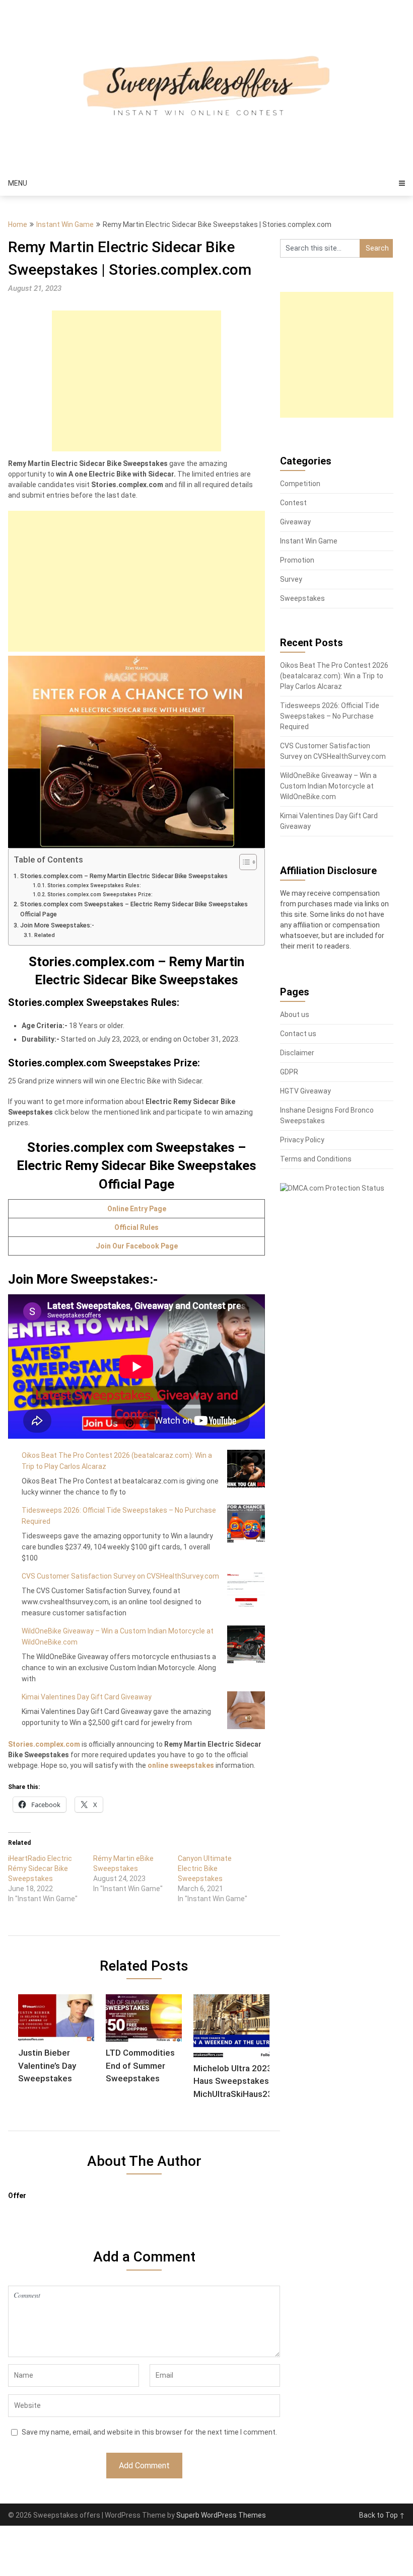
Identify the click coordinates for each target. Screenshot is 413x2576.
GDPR (289, 1072)
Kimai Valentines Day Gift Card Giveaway (87, 1697)
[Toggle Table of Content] (243, 862)
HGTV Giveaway (305, 1091)
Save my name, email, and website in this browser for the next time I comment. (149, 2432)
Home (18, 224)
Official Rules (136, 1227)
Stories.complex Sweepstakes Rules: (94, 885)
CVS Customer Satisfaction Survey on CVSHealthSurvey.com (120, 1576)
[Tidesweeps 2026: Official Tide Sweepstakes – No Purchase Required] (246, 1524)
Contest (293, 503)
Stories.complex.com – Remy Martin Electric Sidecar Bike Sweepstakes (124, 876)
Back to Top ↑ (382, 2515)
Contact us (298, 1034)
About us (295, 1014)
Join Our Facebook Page (137, 1246)
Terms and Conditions (316, 1159)
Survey (291, 579)
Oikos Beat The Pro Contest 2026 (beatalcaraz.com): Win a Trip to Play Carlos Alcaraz (334, 676)
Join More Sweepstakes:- (57, 925)
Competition (300, 484)
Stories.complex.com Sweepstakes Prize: (100, 894)
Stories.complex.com (44, 1744)
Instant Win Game (65, 224)
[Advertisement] (136, 381)
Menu (18, 183)
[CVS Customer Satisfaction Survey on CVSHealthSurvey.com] (246, 1589)
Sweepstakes (302, 598)
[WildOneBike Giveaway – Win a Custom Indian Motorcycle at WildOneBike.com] (246, 1644)
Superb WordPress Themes (221, 2515)
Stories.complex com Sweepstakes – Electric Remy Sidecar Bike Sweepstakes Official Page (134, 909)
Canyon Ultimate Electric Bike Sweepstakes (205, 1868)
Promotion (297, 560)
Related (44, 935)
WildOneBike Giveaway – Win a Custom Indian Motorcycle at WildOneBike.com (328, 786)
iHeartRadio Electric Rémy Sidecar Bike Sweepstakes (40, 1868)
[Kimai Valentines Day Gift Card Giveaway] (246, 1710)
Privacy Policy (302, 1140)
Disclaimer (297, 1053)
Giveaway (295, 522)
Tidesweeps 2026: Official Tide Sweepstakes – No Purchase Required (330, 716)
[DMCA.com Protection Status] (332, 1188)
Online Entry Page (137, 1209)
